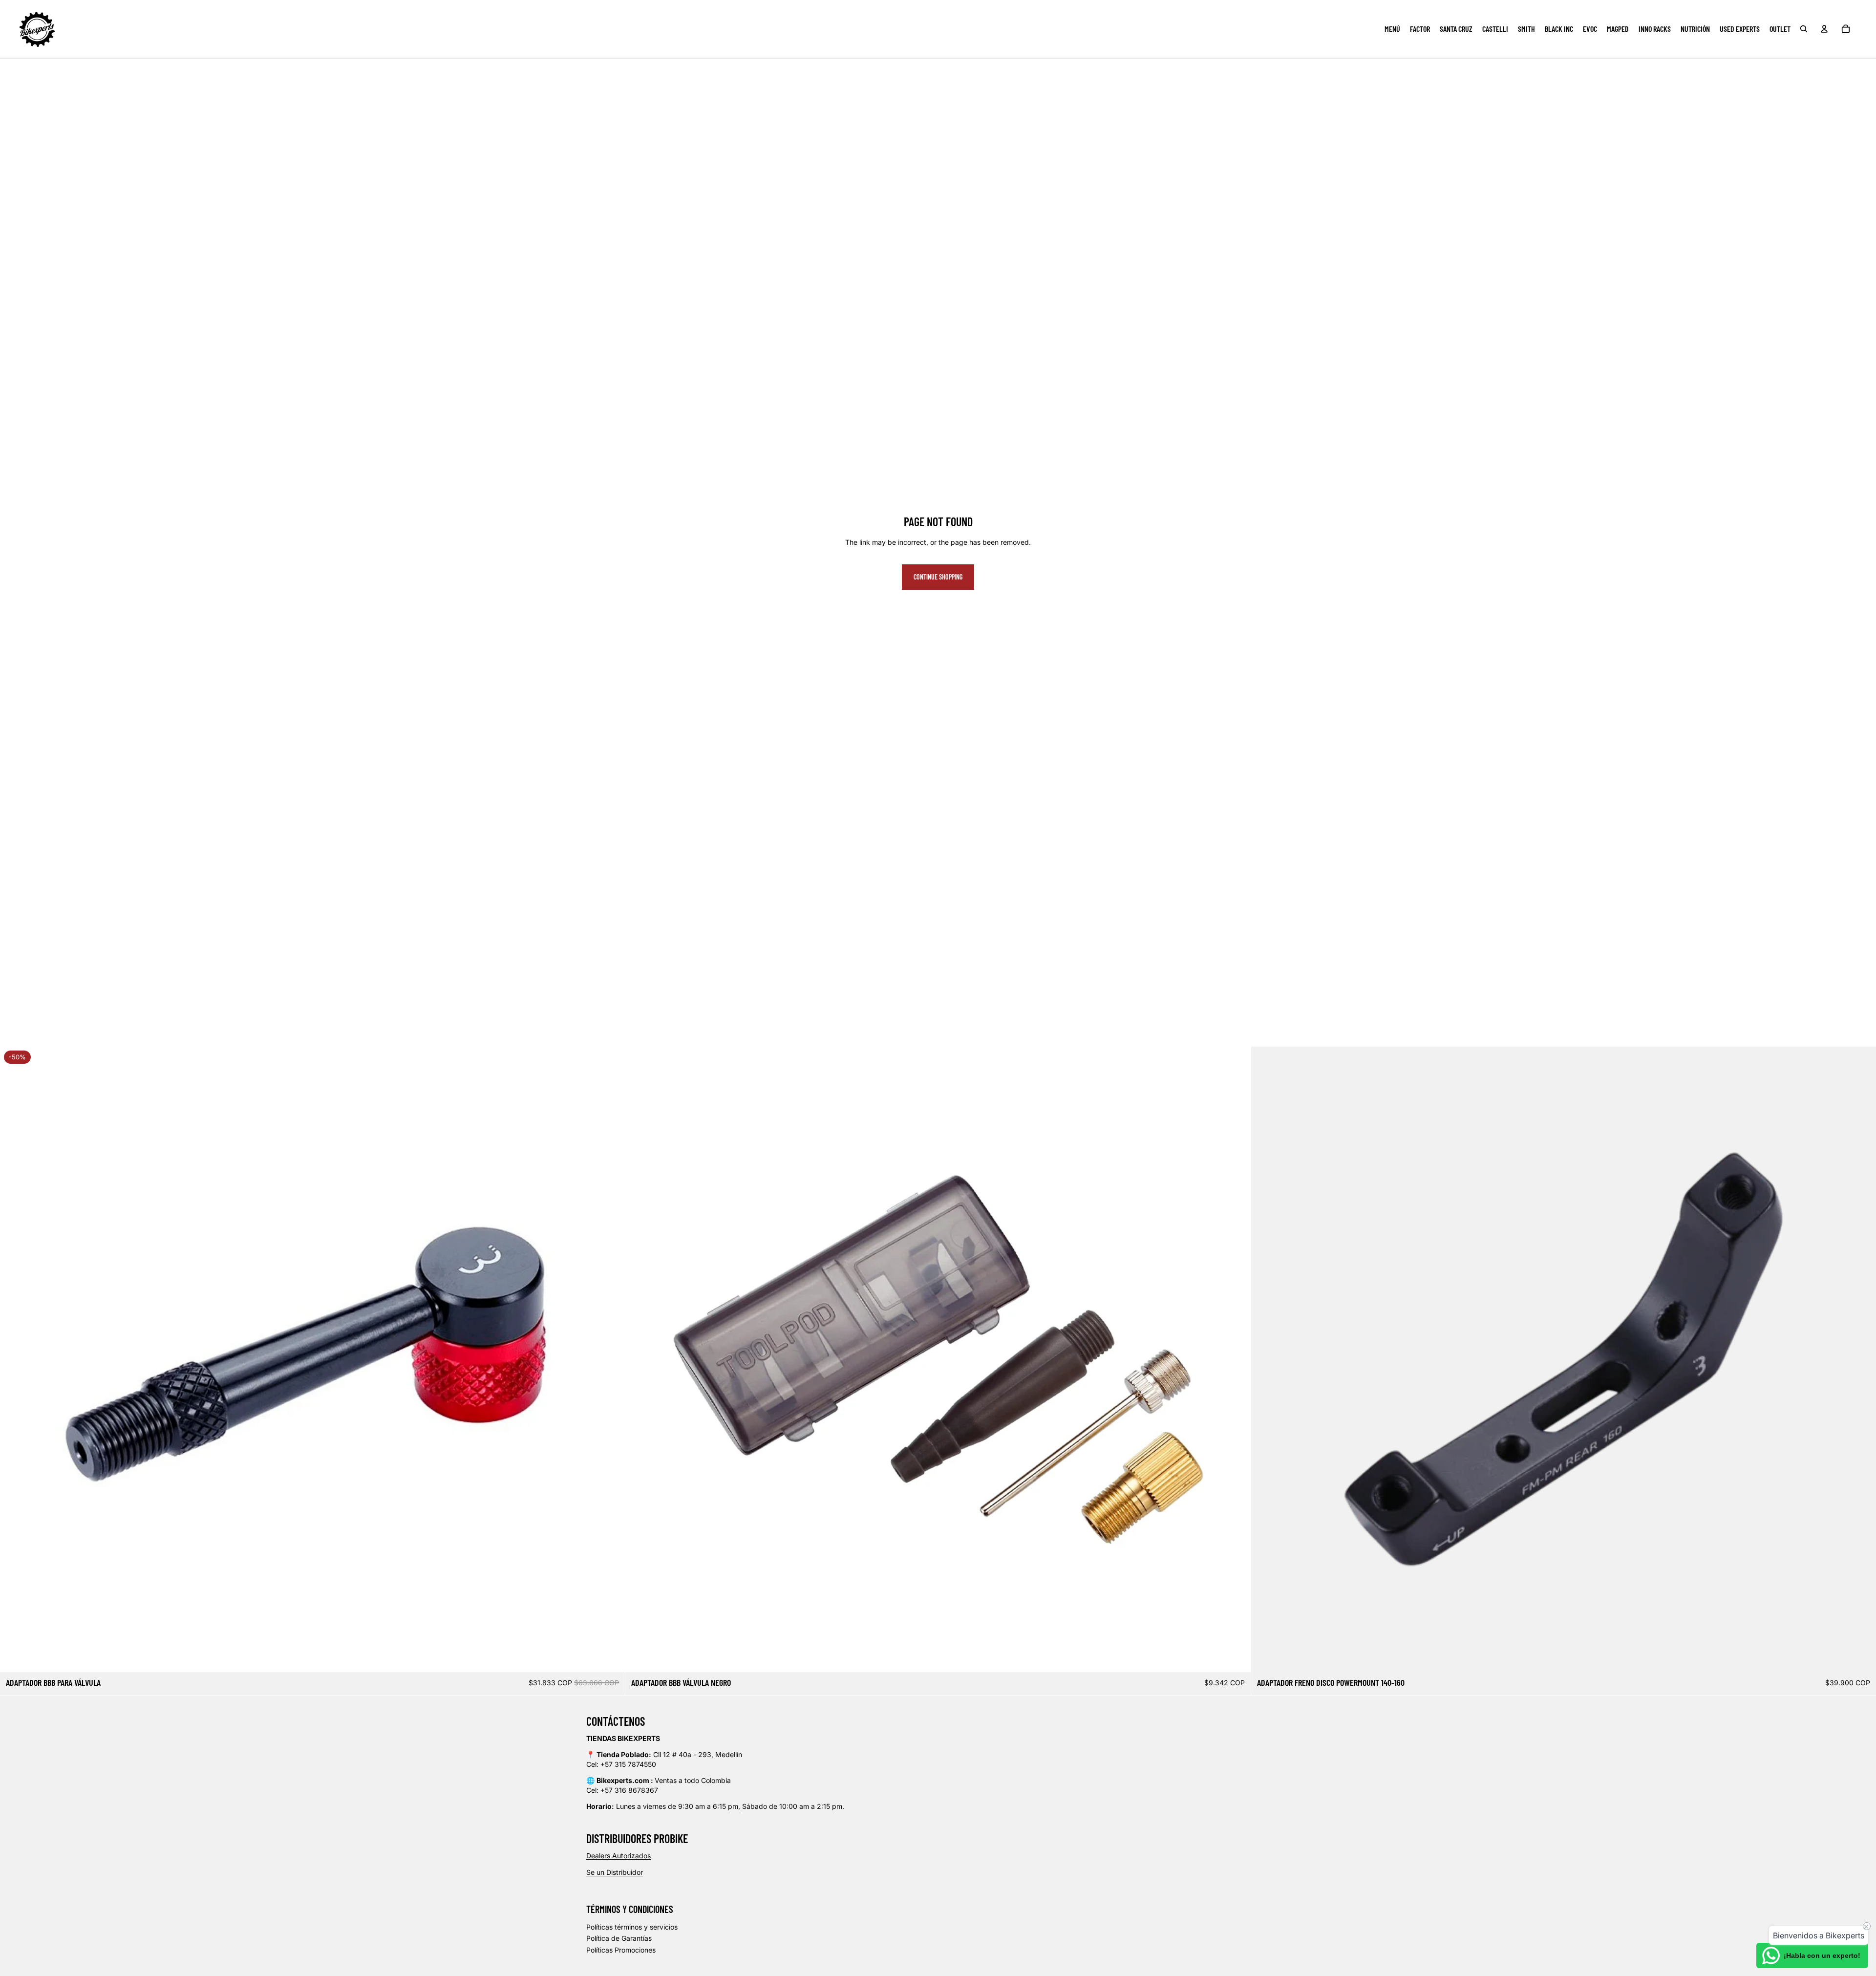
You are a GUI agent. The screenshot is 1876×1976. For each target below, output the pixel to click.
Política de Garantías (619, 1938)
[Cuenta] (1824, 29)
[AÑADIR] (610, 1657)
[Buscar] (1804, 29)
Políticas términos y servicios (632, 1927)
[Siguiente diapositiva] (610, 1359)
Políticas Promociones (621, 1950)
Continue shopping (938, 577)
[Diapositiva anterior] (15, 1359)
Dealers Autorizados (618, 1856)
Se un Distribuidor (615, 1872)
